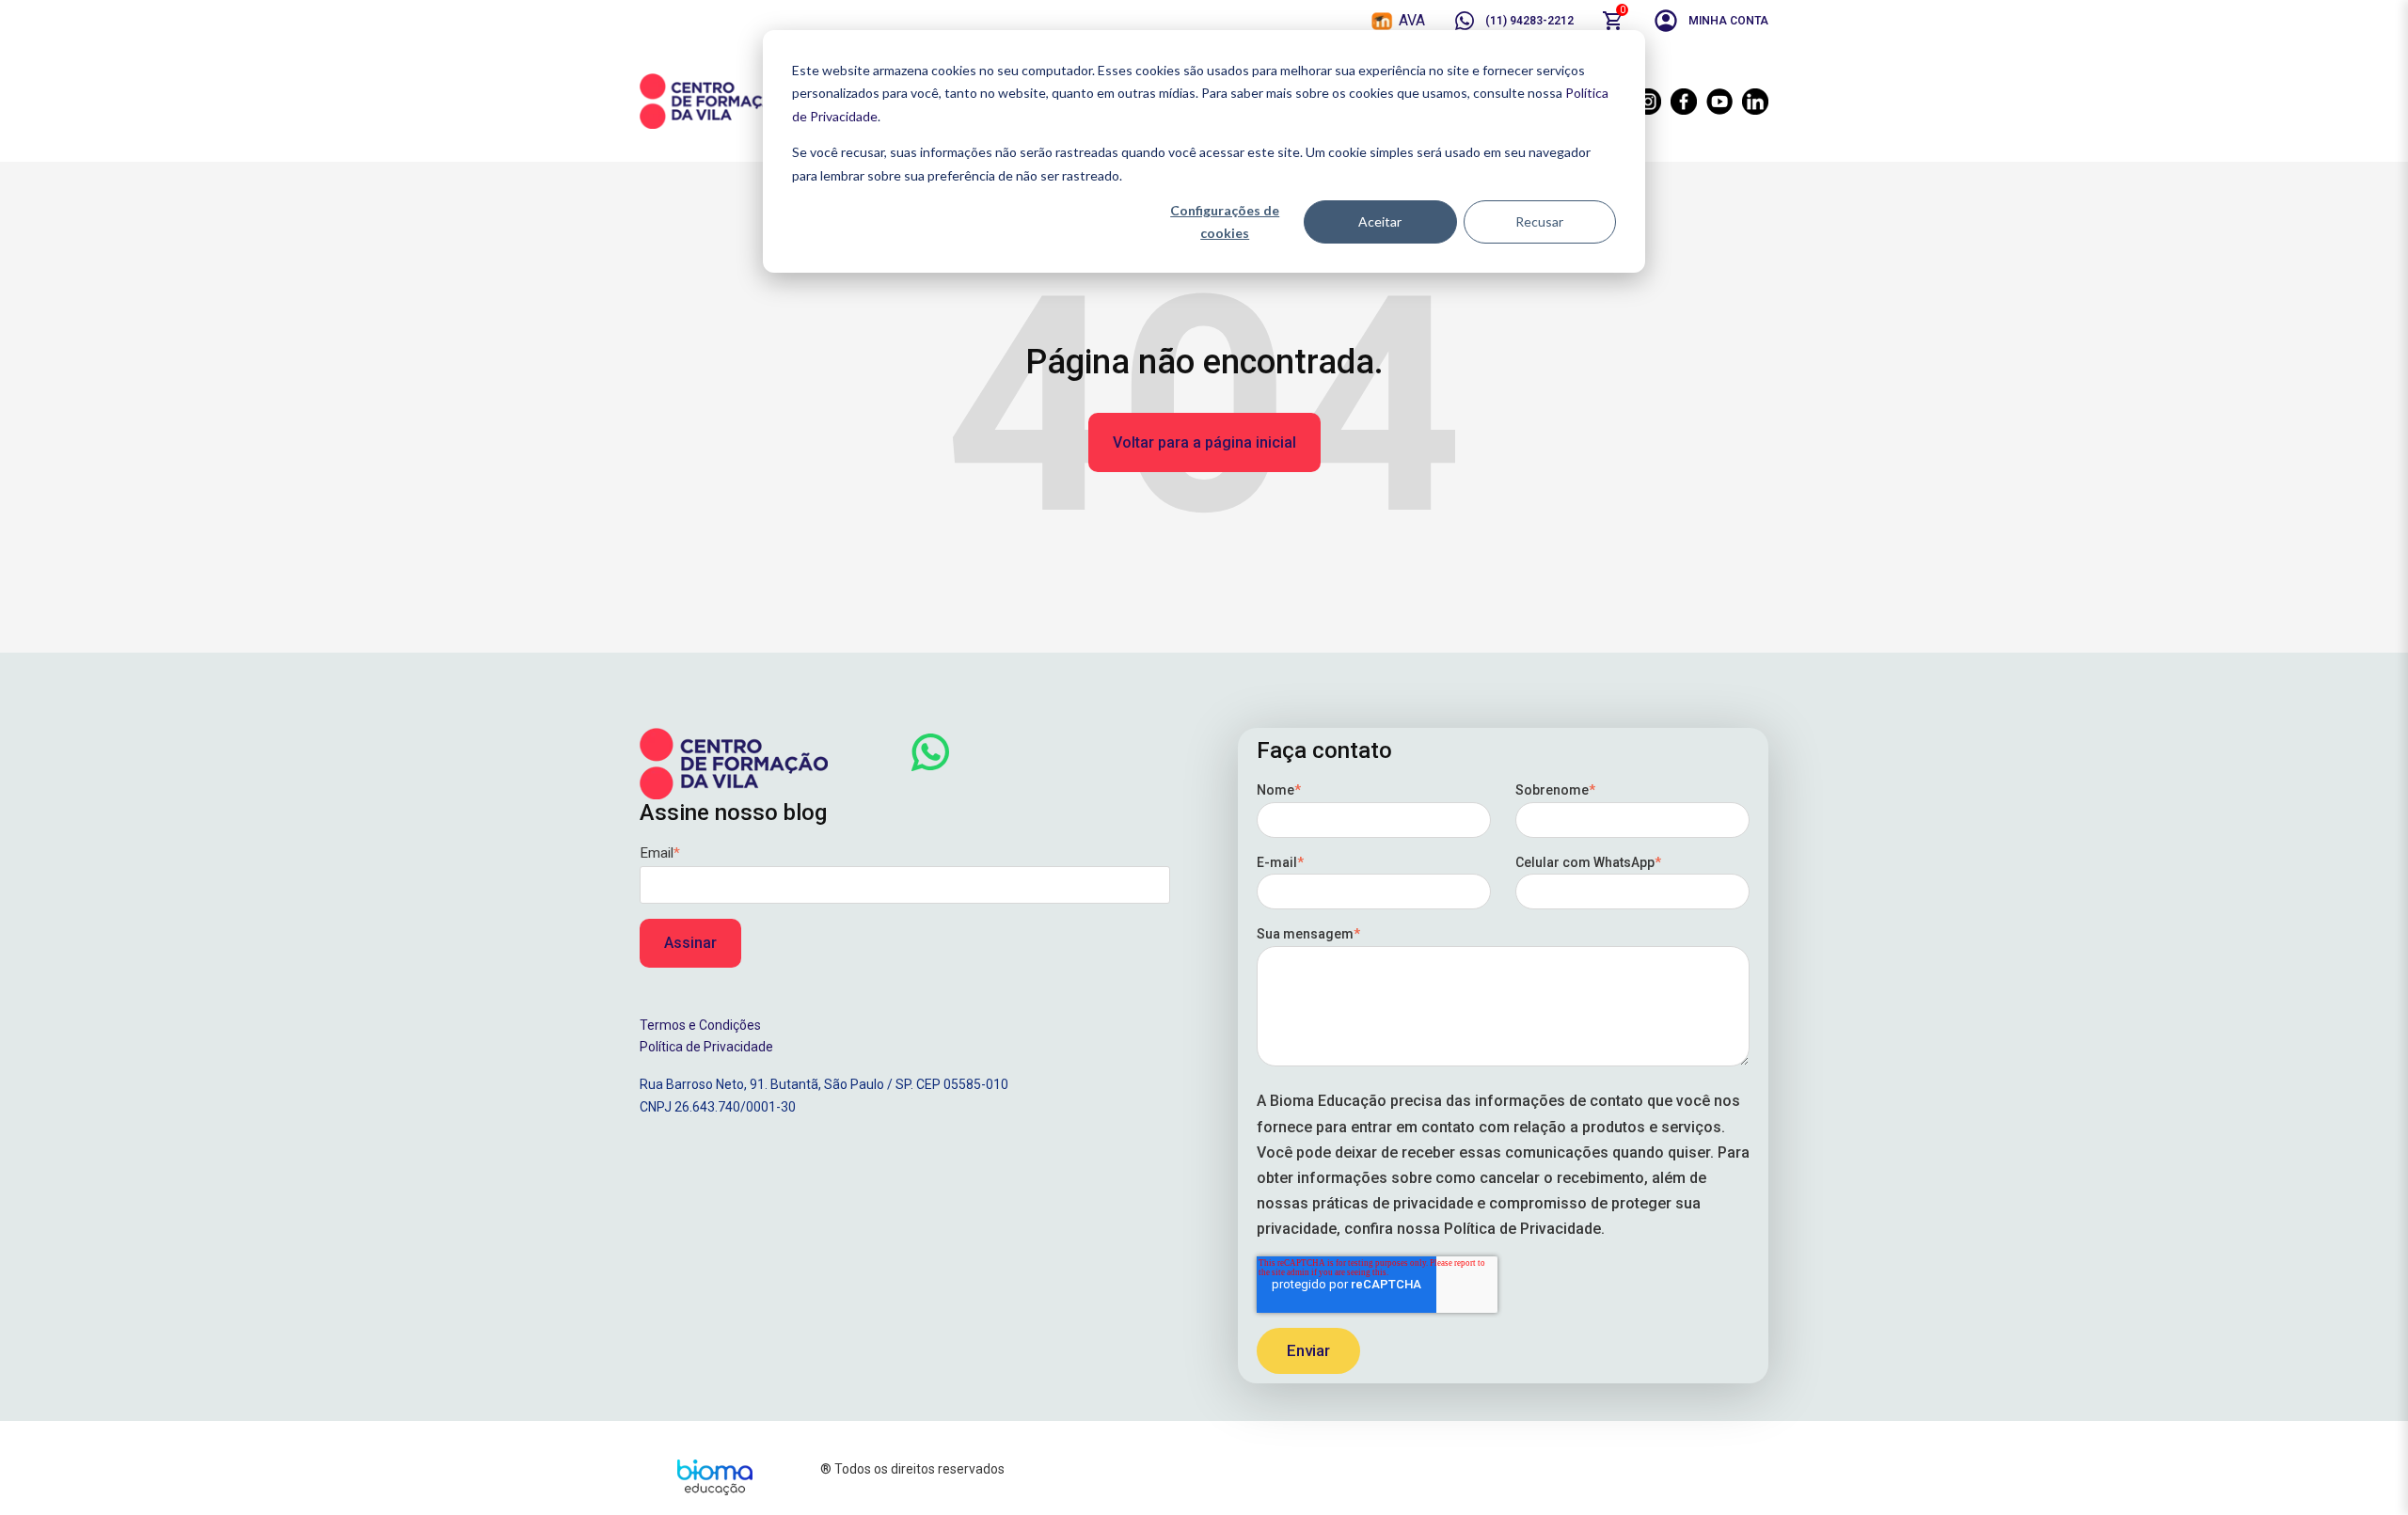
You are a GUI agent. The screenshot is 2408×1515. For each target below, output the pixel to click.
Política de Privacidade (706, 1047)
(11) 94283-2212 (1529, 21)
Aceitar (1380, 221)
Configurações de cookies (1225, 222)
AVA (1412, 20)
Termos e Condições (700, 1025)
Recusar (1539, 221)
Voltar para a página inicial (1204, 442)
